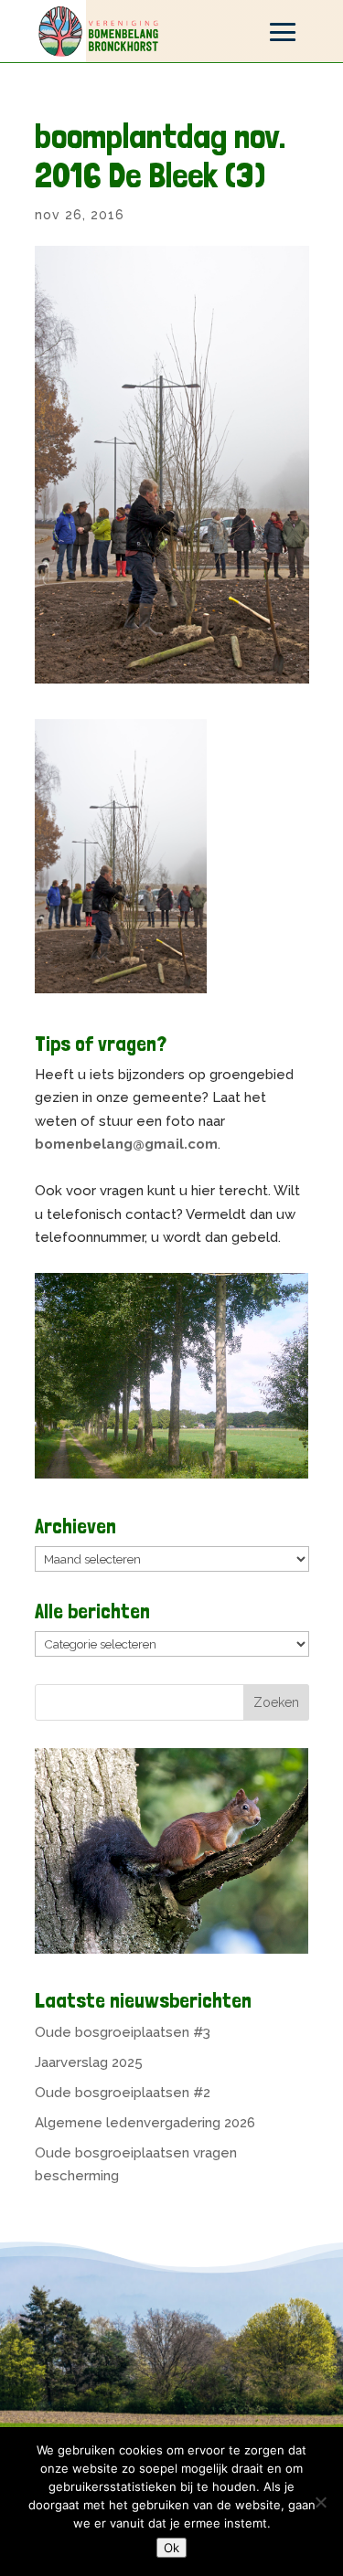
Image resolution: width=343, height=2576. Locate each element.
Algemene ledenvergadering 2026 (145, 2123)
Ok (171, 2548)
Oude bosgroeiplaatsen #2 (123, 2093)
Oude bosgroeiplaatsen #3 (123, 2032)
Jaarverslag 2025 (89, 2062)
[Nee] (320, 2502)
